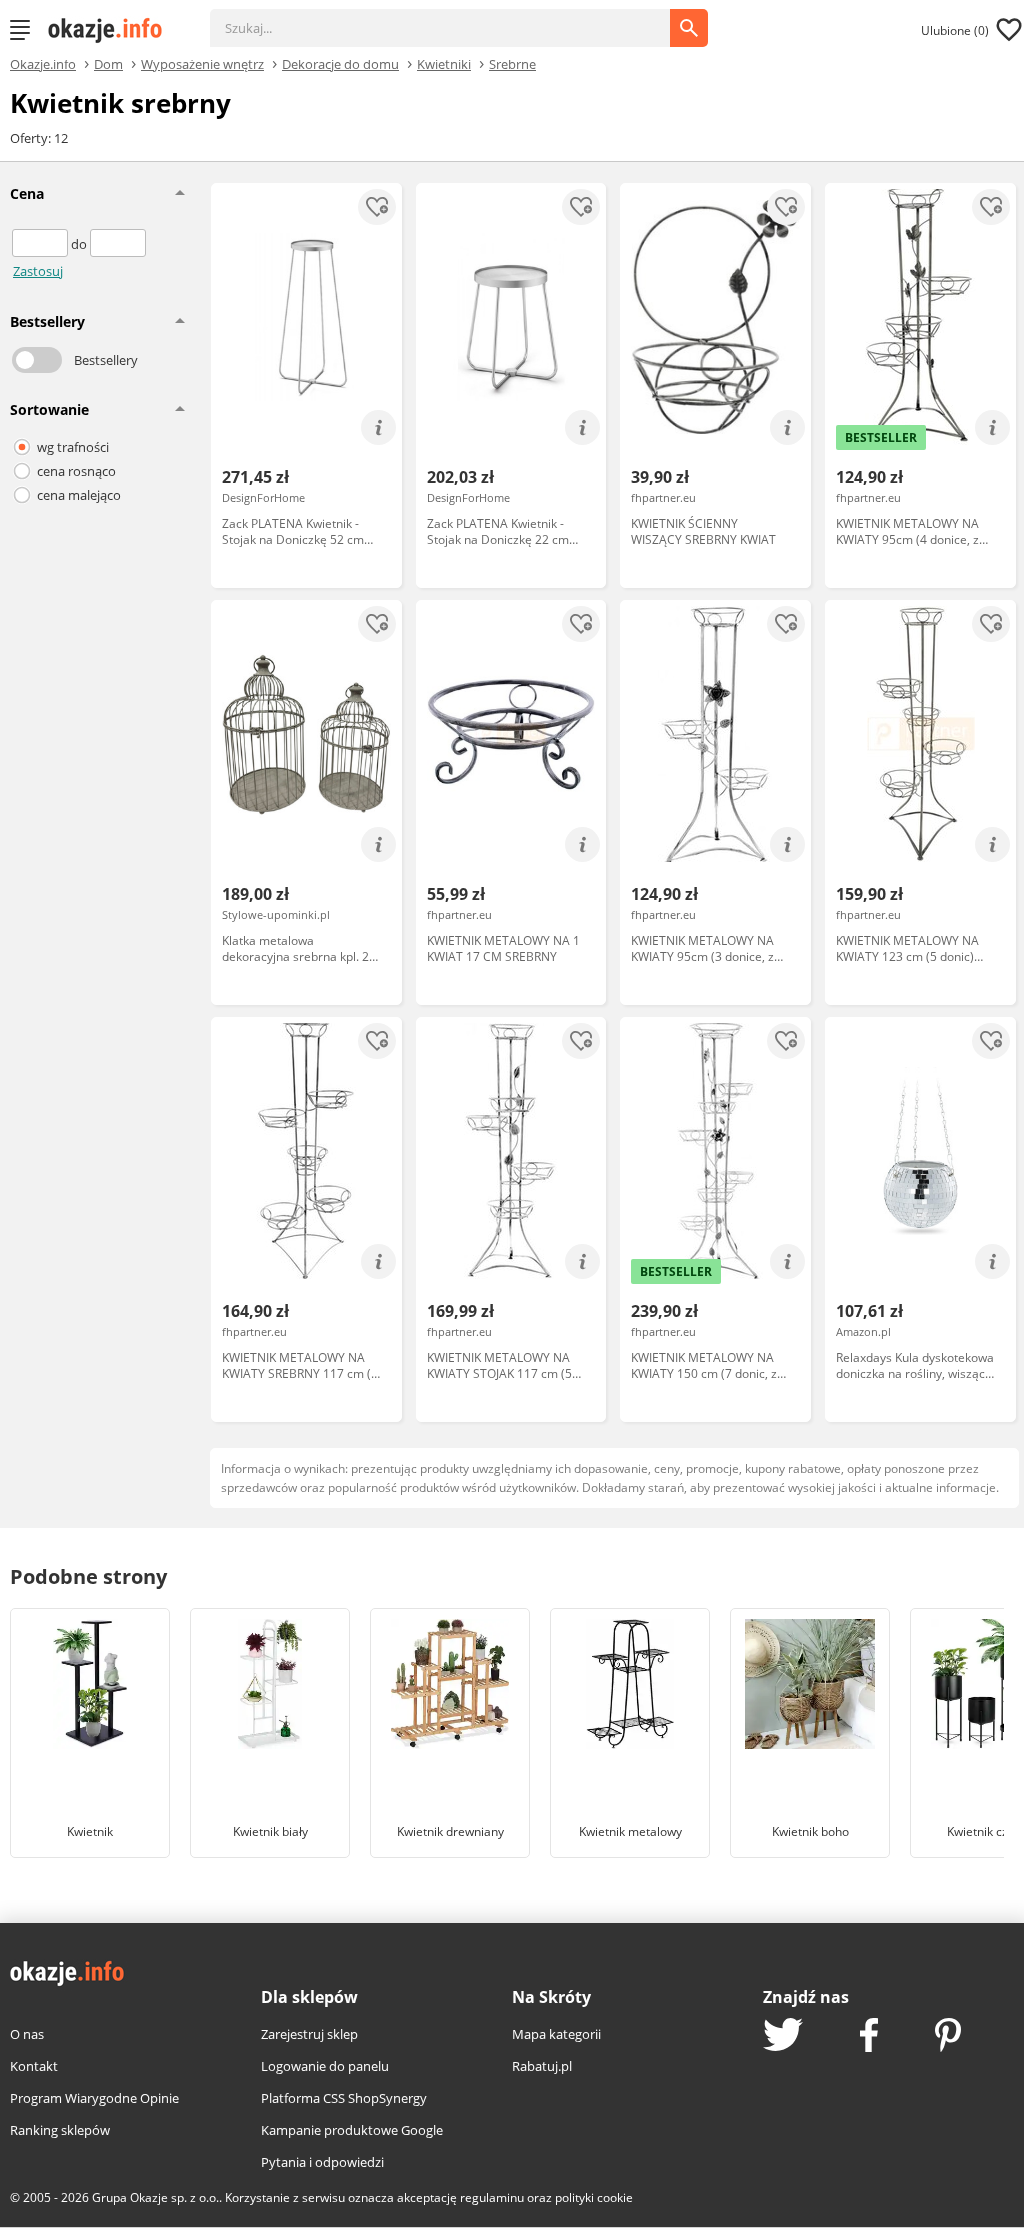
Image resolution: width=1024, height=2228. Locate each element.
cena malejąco (79, 495)
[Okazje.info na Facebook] (869, 2037)
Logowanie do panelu (325, 2066)
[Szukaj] (455, 18)
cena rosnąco (76, 471)
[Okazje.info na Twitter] (783, 2036)
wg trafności (73, 447)
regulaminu (492, 2197)
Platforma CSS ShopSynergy (344, 2098)
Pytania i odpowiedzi (322, 2162)
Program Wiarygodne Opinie (94, 2098)
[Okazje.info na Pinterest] (948, 2037)
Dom (108, 63)
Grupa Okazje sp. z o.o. (155, 2197)
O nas (27, 2034)
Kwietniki (444, 63)
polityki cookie (594, 2197)
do (80, 244)
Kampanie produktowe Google (352, 2130)
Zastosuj (38, 271)
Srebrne (512, 63)
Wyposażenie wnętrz (202, 63)
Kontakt (34, 2066)
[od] (41, 244)
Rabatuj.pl (542, 2066)
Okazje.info (43, 64)
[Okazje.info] (112, 30)
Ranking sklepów (60, 2130)
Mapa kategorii (556, 2034)
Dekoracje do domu (340, 63)
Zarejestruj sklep (309, 2034)
